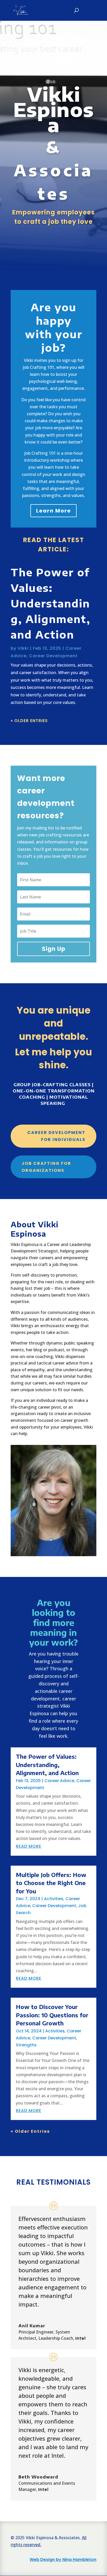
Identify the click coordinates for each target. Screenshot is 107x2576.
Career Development (53, 656)
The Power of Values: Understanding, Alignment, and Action (51, 603)
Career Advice (59, 1781)
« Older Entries (29, 721)
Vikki (23, 648)
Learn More (53, 511)
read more (29, 1846)
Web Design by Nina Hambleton (63, 2560)
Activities (54, 1899)
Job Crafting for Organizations (46, 1167)
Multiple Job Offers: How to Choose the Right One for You (51, 1883)
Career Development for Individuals (56, 1136)
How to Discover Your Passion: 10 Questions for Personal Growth (52, 2015)
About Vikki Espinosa (35, 1229)
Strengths (26, 2045)
